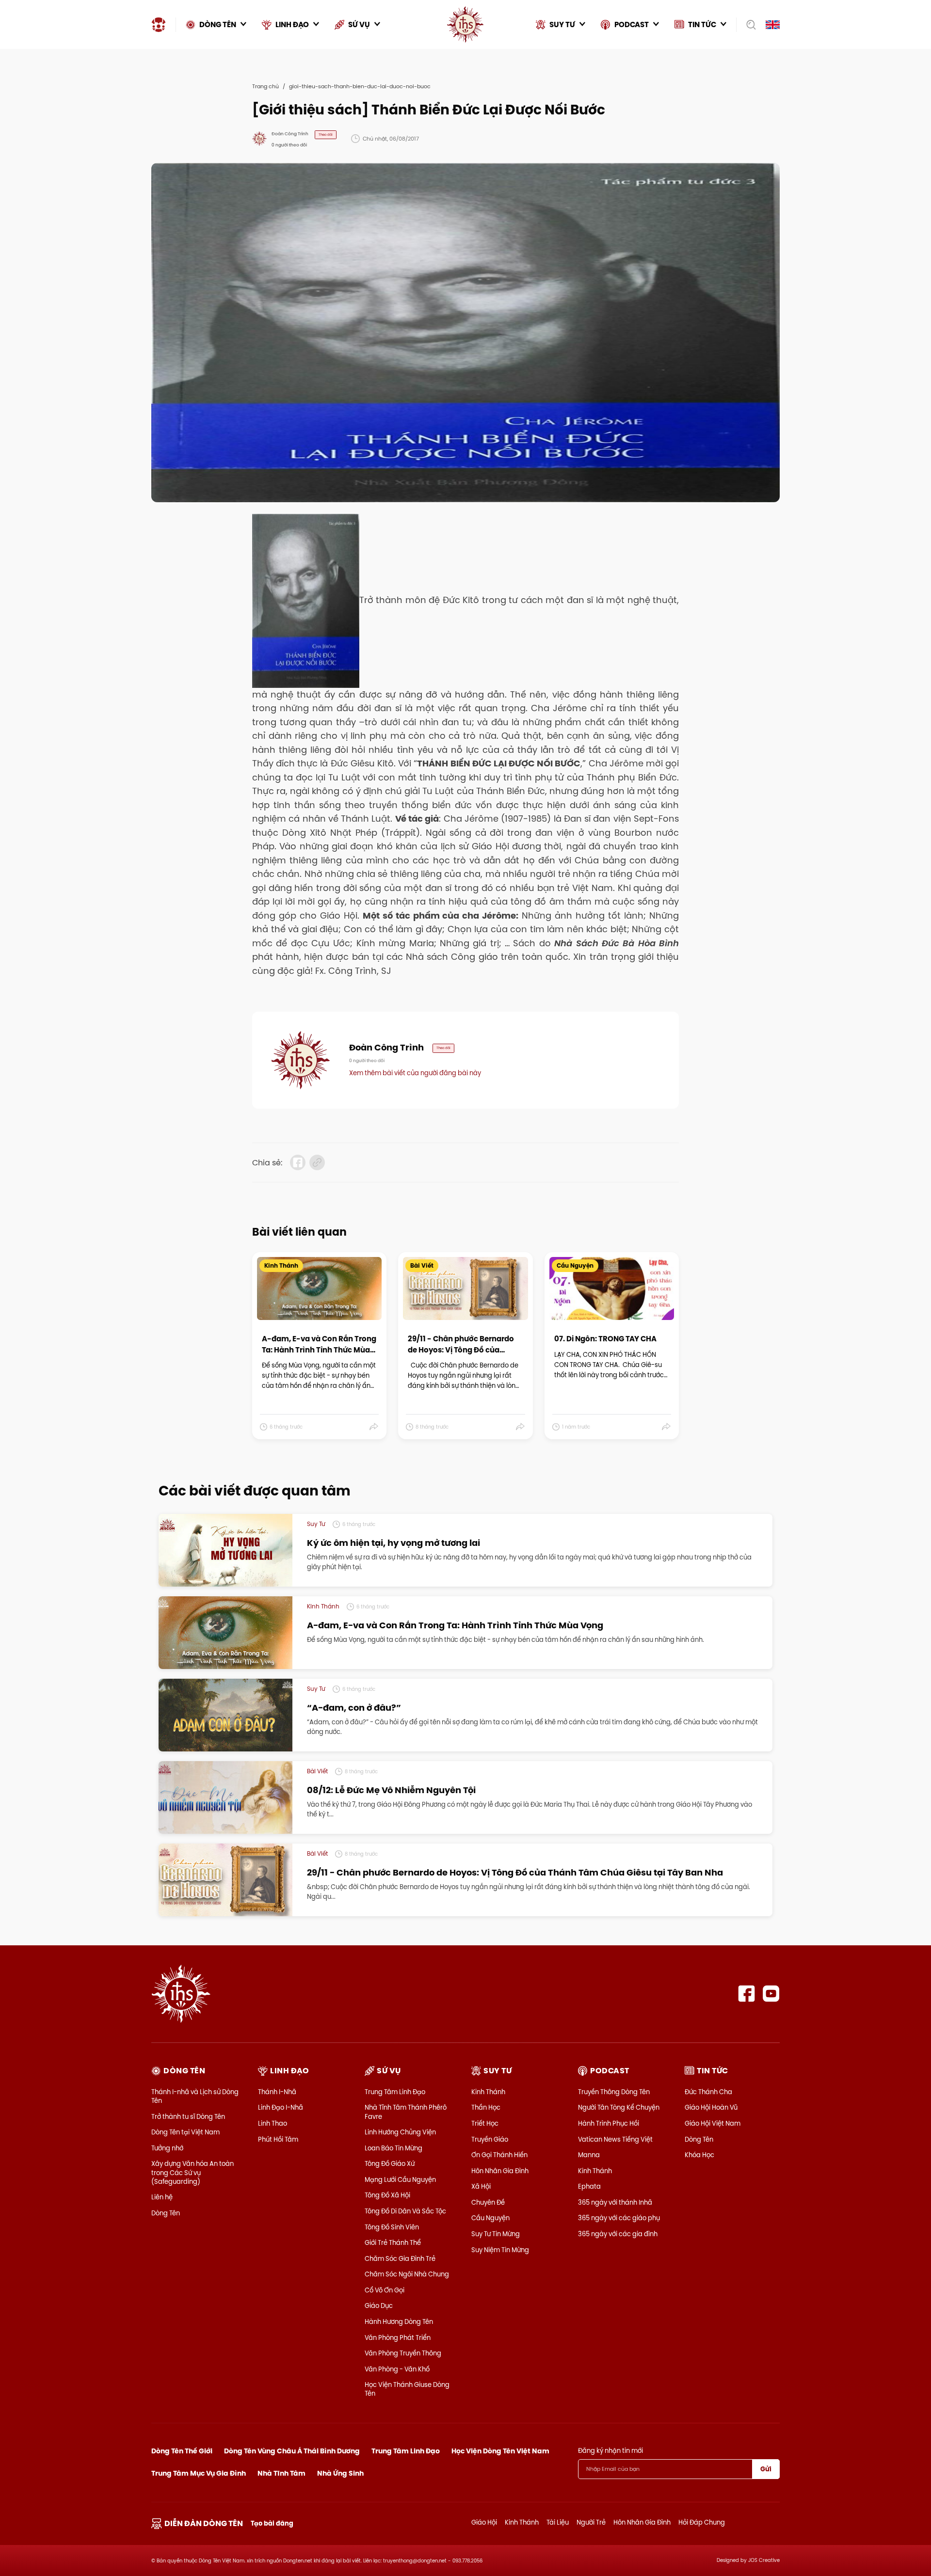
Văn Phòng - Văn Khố (397, 2369)
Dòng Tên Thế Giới (182, 2451)
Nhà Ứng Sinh (340, 2473)
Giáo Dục (379, 2306)
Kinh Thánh (488, 2092)
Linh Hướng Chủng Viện (400, 2132)
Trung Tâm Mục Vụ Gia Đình (199, 2473)
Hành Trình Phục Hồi (609, 2123)
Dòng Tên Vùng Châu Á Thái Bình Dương (292, 2451)
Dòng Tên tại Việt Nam (185, 2132)
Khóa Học (699, 2155)
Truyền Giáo (490, 2139)
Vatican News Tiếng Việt (615, 2139)
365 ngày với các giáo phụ (619, 2218)
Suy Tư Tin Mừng (496, 2234)
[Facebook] (746, 1994)
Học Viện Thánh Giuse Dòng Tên (407, 2389)
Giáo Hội (484, 2522)
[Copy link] (317, 1162)
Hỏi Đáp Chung (702, 2522)
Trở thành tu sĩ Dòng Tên (188, 2116)
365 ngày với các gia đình (618, 2234)
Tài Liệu (558, 2522)
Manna (589, 2155)
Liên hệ (162, 2197)
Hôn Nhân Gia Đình (500, 2171)
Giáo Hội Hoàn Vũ (711, 2107)
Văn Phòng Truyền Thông (403, 2353)
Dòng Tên (166, 2213)
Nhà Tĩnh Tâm (281, 2473)
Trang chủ (265, 86)
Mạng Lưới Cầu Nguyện (400, 2179)
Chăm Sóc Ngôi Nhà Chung (407, 2274)
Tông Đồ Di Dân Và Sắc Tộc (405, 2211)
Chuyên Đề (488, 2202)
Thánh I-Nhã (277, 2092)
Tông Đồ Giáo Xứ (390, 2163)
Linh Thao (273, 2123)
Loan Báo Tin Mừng (393, 2148)
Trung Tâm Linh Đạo (395, 2092)
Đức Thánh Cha (708, 2092)
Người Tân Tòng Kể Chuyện (619, 2107)
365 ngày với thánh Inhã (615, 2202)
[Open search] (748, 25)
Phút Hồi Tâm (278, 2139)
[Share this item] (374, 1427)
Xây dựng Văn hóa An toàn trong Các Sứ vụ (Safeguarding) (193, 2172)
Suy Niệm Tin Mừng (500, 2250)
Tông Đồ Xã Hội (387, 2195)
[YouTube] (771, 1994)
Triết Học (485, 2123)
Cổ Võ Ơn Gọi (385, 2290)
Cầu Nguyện (490, 2218)
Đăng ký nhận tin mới (610, 2450)
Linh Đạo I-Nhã (281, 2107)
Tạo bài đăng (272, 2523)
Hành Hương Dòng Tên (399, 2322)
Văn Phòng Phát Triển (398, 2337)
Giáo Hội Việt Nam (713, 2123)
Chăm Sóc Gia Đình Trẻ (400, 2258)
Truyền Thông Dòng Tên (614, 2092)
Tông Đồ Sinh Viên (392, 2227)
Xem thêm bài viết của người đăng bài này (415, 1073)
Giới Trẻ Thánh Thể (393, 2242)
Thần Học (486, 2107)
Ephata (589, 2186)
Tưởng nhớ (167, 2148)
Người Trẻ (591, 2522)
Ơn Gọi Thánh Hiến (499, 2155)
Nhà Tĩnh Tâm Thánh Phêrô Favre (406, 2112)
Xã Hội (481, 2186)
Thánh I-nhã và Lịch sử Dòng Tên (195, 2096)
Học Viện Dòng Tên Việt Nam (500, 2451)
